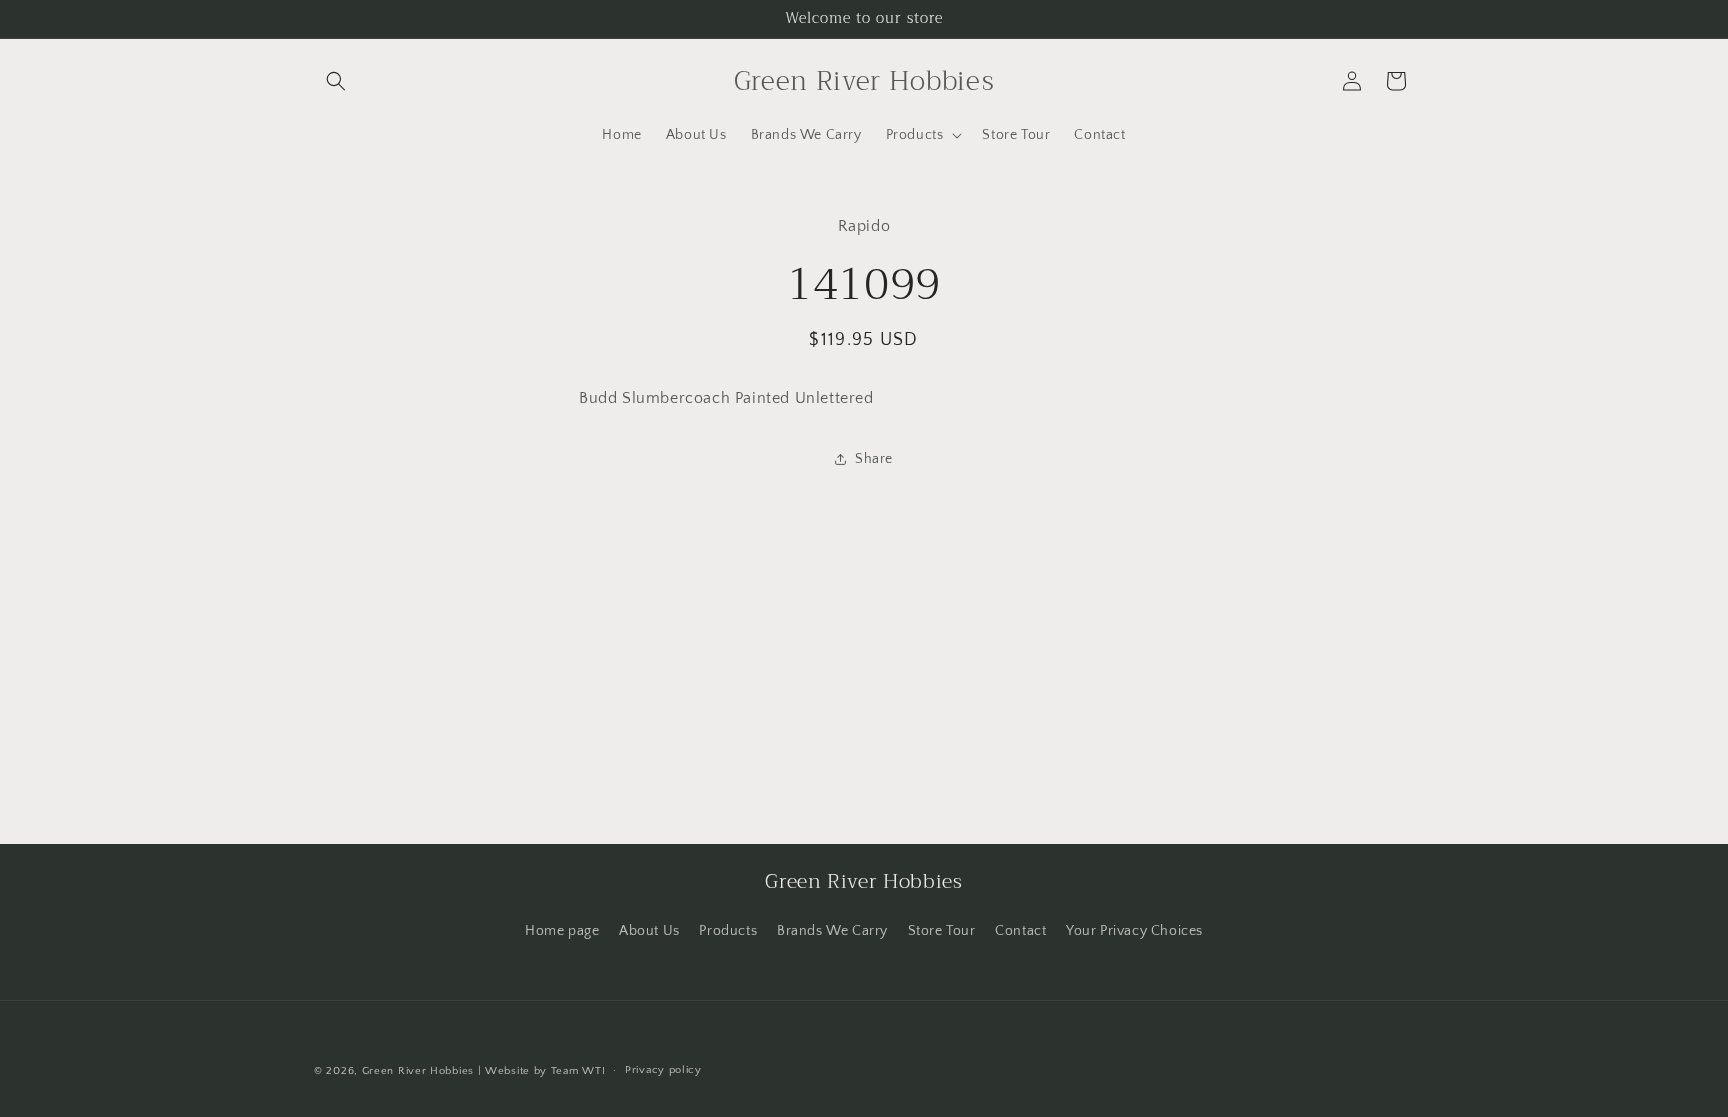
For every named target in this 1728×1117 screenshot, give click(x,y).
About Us (649, 931)
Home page (562, 931)
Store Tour (942, 931)
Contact (1020, 931)
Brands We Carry (832, 931)
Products (728, 931)
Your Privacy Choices (1134, 931)
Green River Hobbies (418, 1071)
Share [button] (874, 459)
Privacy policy (663, 1070)
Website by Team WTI (545, 1071)
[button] (336, 81)
